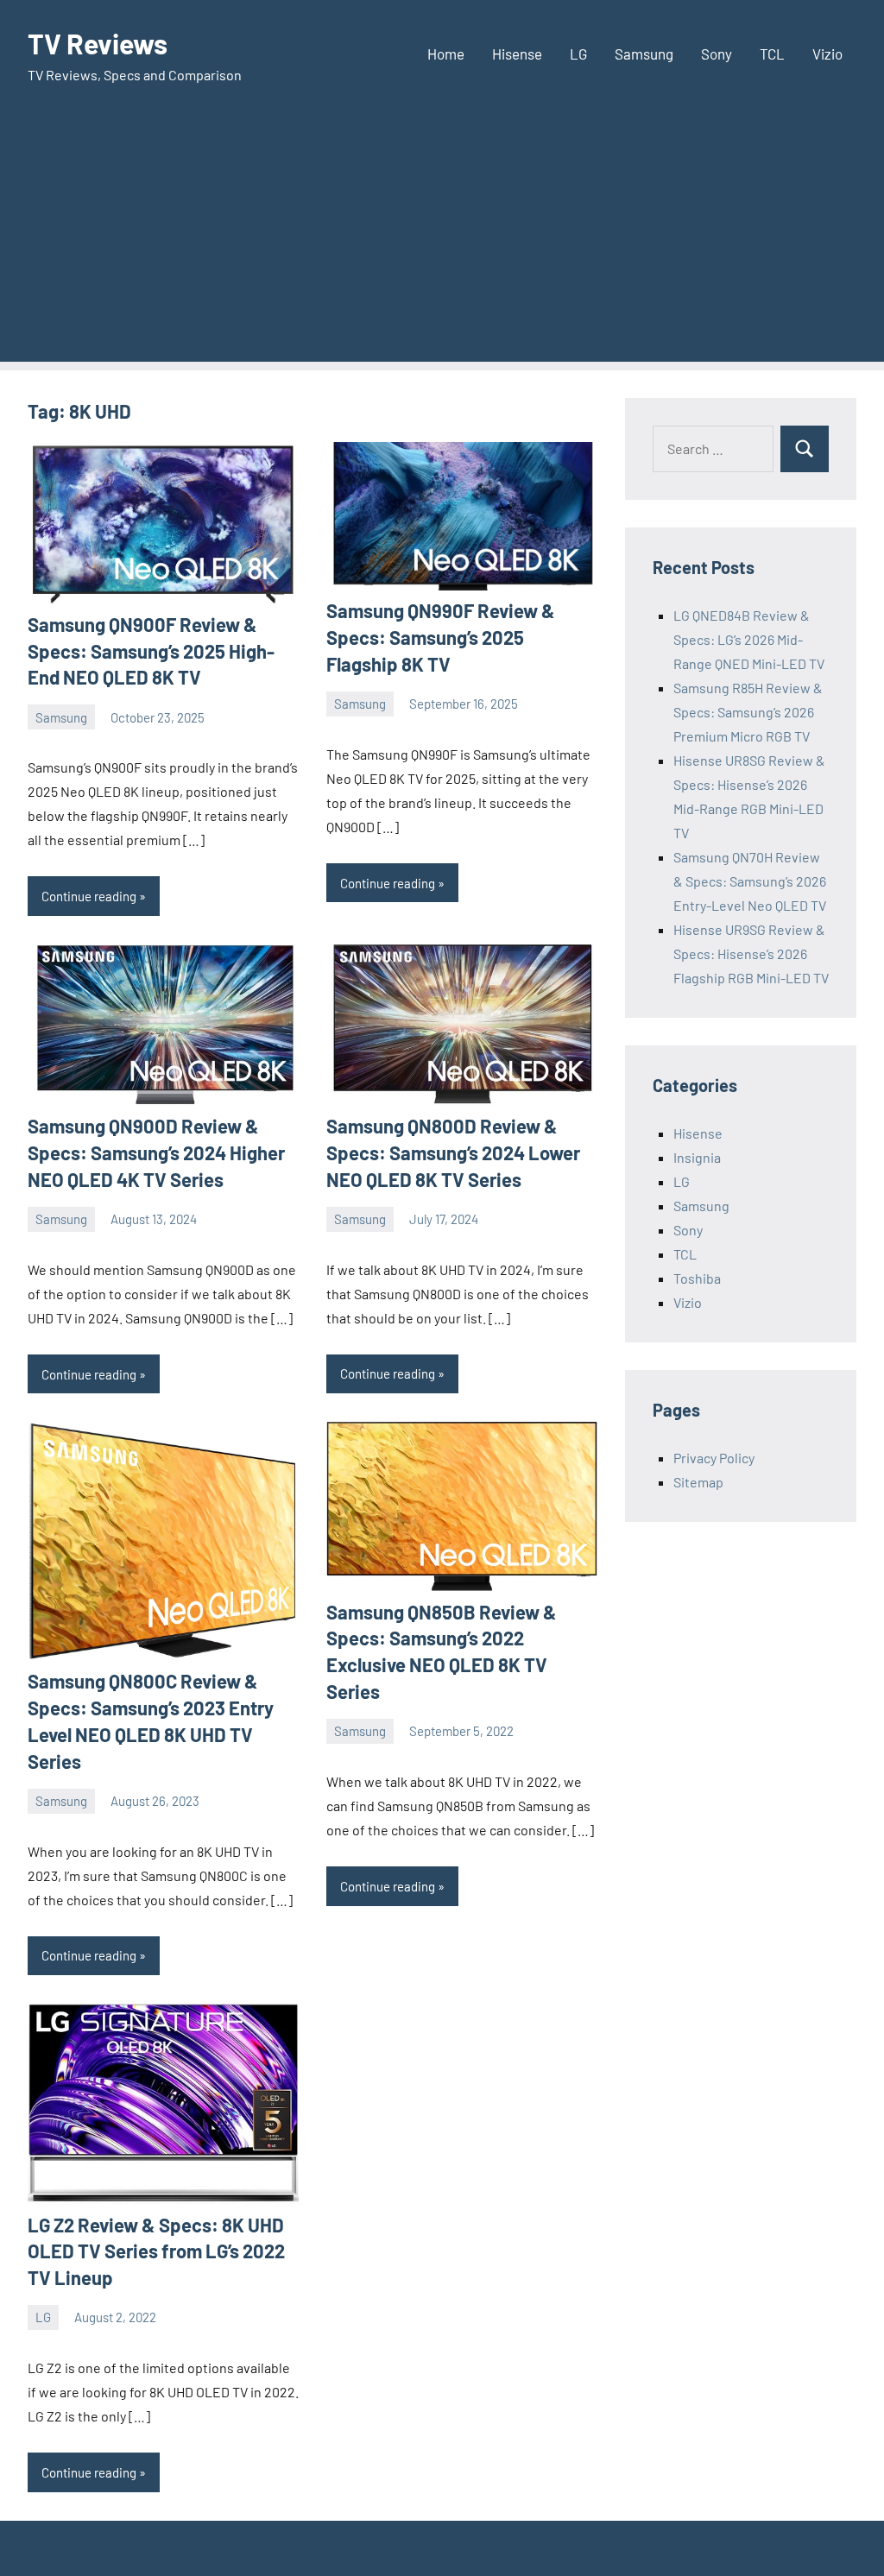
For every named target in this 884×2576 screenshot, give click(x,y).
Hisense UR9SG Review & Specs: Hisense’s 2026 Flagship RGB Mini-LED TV (751, 953)
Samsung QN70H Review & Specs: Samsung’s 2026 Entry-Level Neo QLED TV (750, 881)
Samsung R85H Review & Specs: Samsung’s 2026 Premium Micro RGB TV (748, 712)
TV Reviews (98, 43)
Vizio (827, 54)
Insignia (697, 1157)
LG (578, 54)
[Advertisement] (442, 241)
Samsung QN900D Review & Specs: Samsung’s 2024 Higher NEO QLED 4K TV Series (156, 1152)
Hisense (517, 54)
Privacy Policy (714, 1458)
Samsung (644, 54)
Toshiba (697, 1278)
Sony (717, 54)
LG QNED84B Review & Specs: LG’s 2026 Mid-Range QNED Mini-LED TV (749, 639)
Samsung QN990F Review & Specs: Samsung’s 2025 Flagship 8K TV (441, 637)
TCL (772, 54)
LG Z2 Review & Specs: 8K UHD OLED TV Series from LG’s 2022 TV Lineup (156, 2251)
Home (446, 54)
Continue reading (89, 896)
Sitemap (698, 1482)
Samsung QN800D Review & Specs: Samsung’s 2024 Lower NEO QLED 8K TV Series (453, 1152)
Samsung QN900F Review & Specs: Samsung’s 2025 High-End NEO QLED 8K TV (151, 651)
